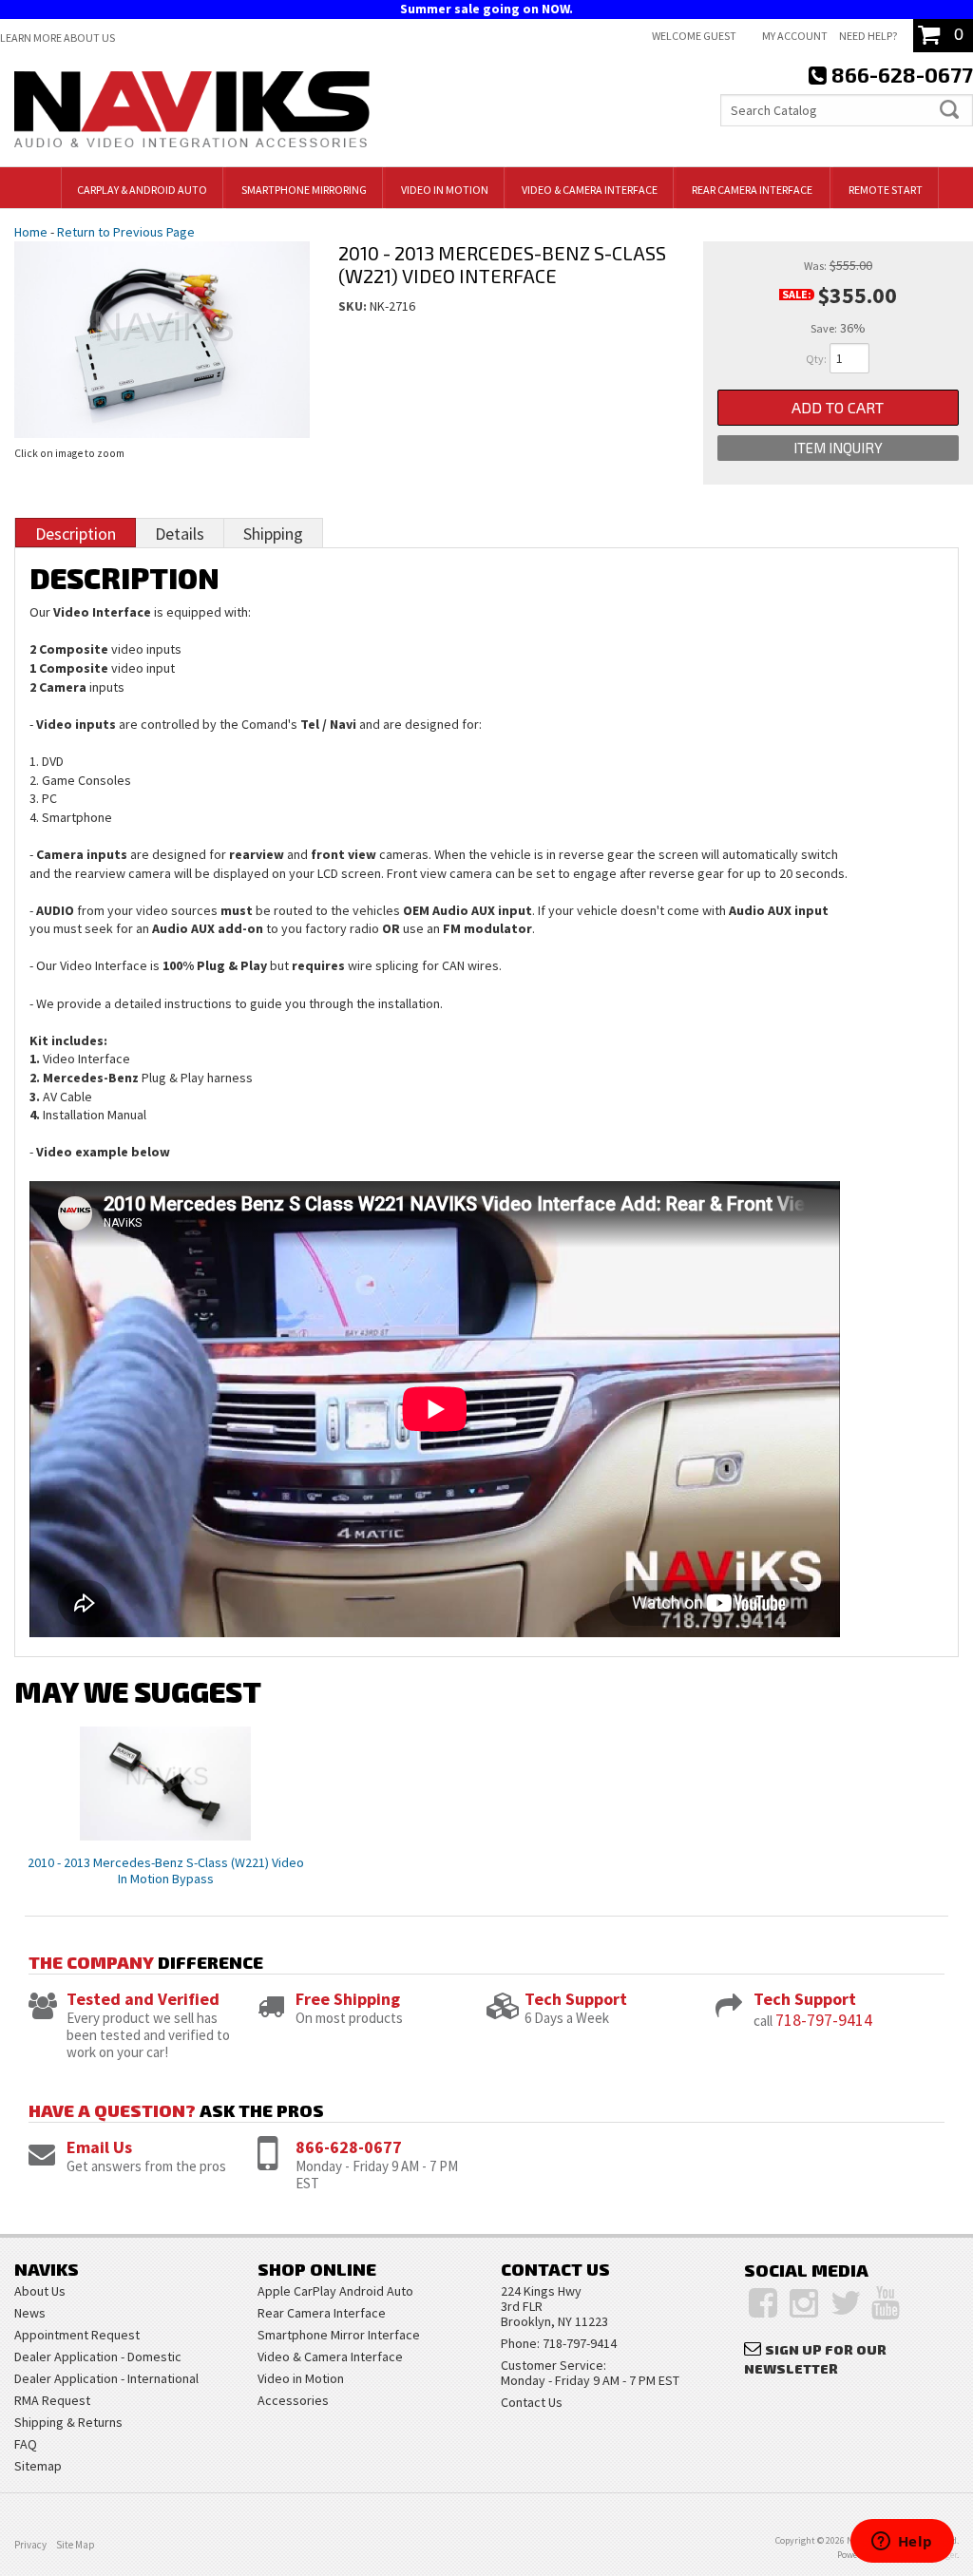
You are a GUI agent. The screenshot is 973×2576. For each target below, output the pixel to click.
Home (31, 232)
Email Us (99, 2147)
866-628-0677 (349, 2147)
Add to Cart (838, 407)
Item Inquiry (838, 448)
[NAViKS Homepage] (192, 112)
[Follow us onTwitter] (846, 2303)
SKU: (354, 306)
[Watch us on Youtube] (886, 2303)
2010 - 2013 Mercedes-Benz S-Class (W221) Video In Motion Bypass (166, 1870)
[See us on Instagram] (804, 2303)
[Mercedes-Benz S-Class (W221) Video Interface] (162, 336)
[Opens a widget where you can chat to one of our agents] (902, 2543)
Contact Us (532, 2402)
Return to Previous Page (126, 232)
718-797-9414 (824, 2020)
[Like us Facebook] (763, 2303)
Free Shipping (348, 1999)
